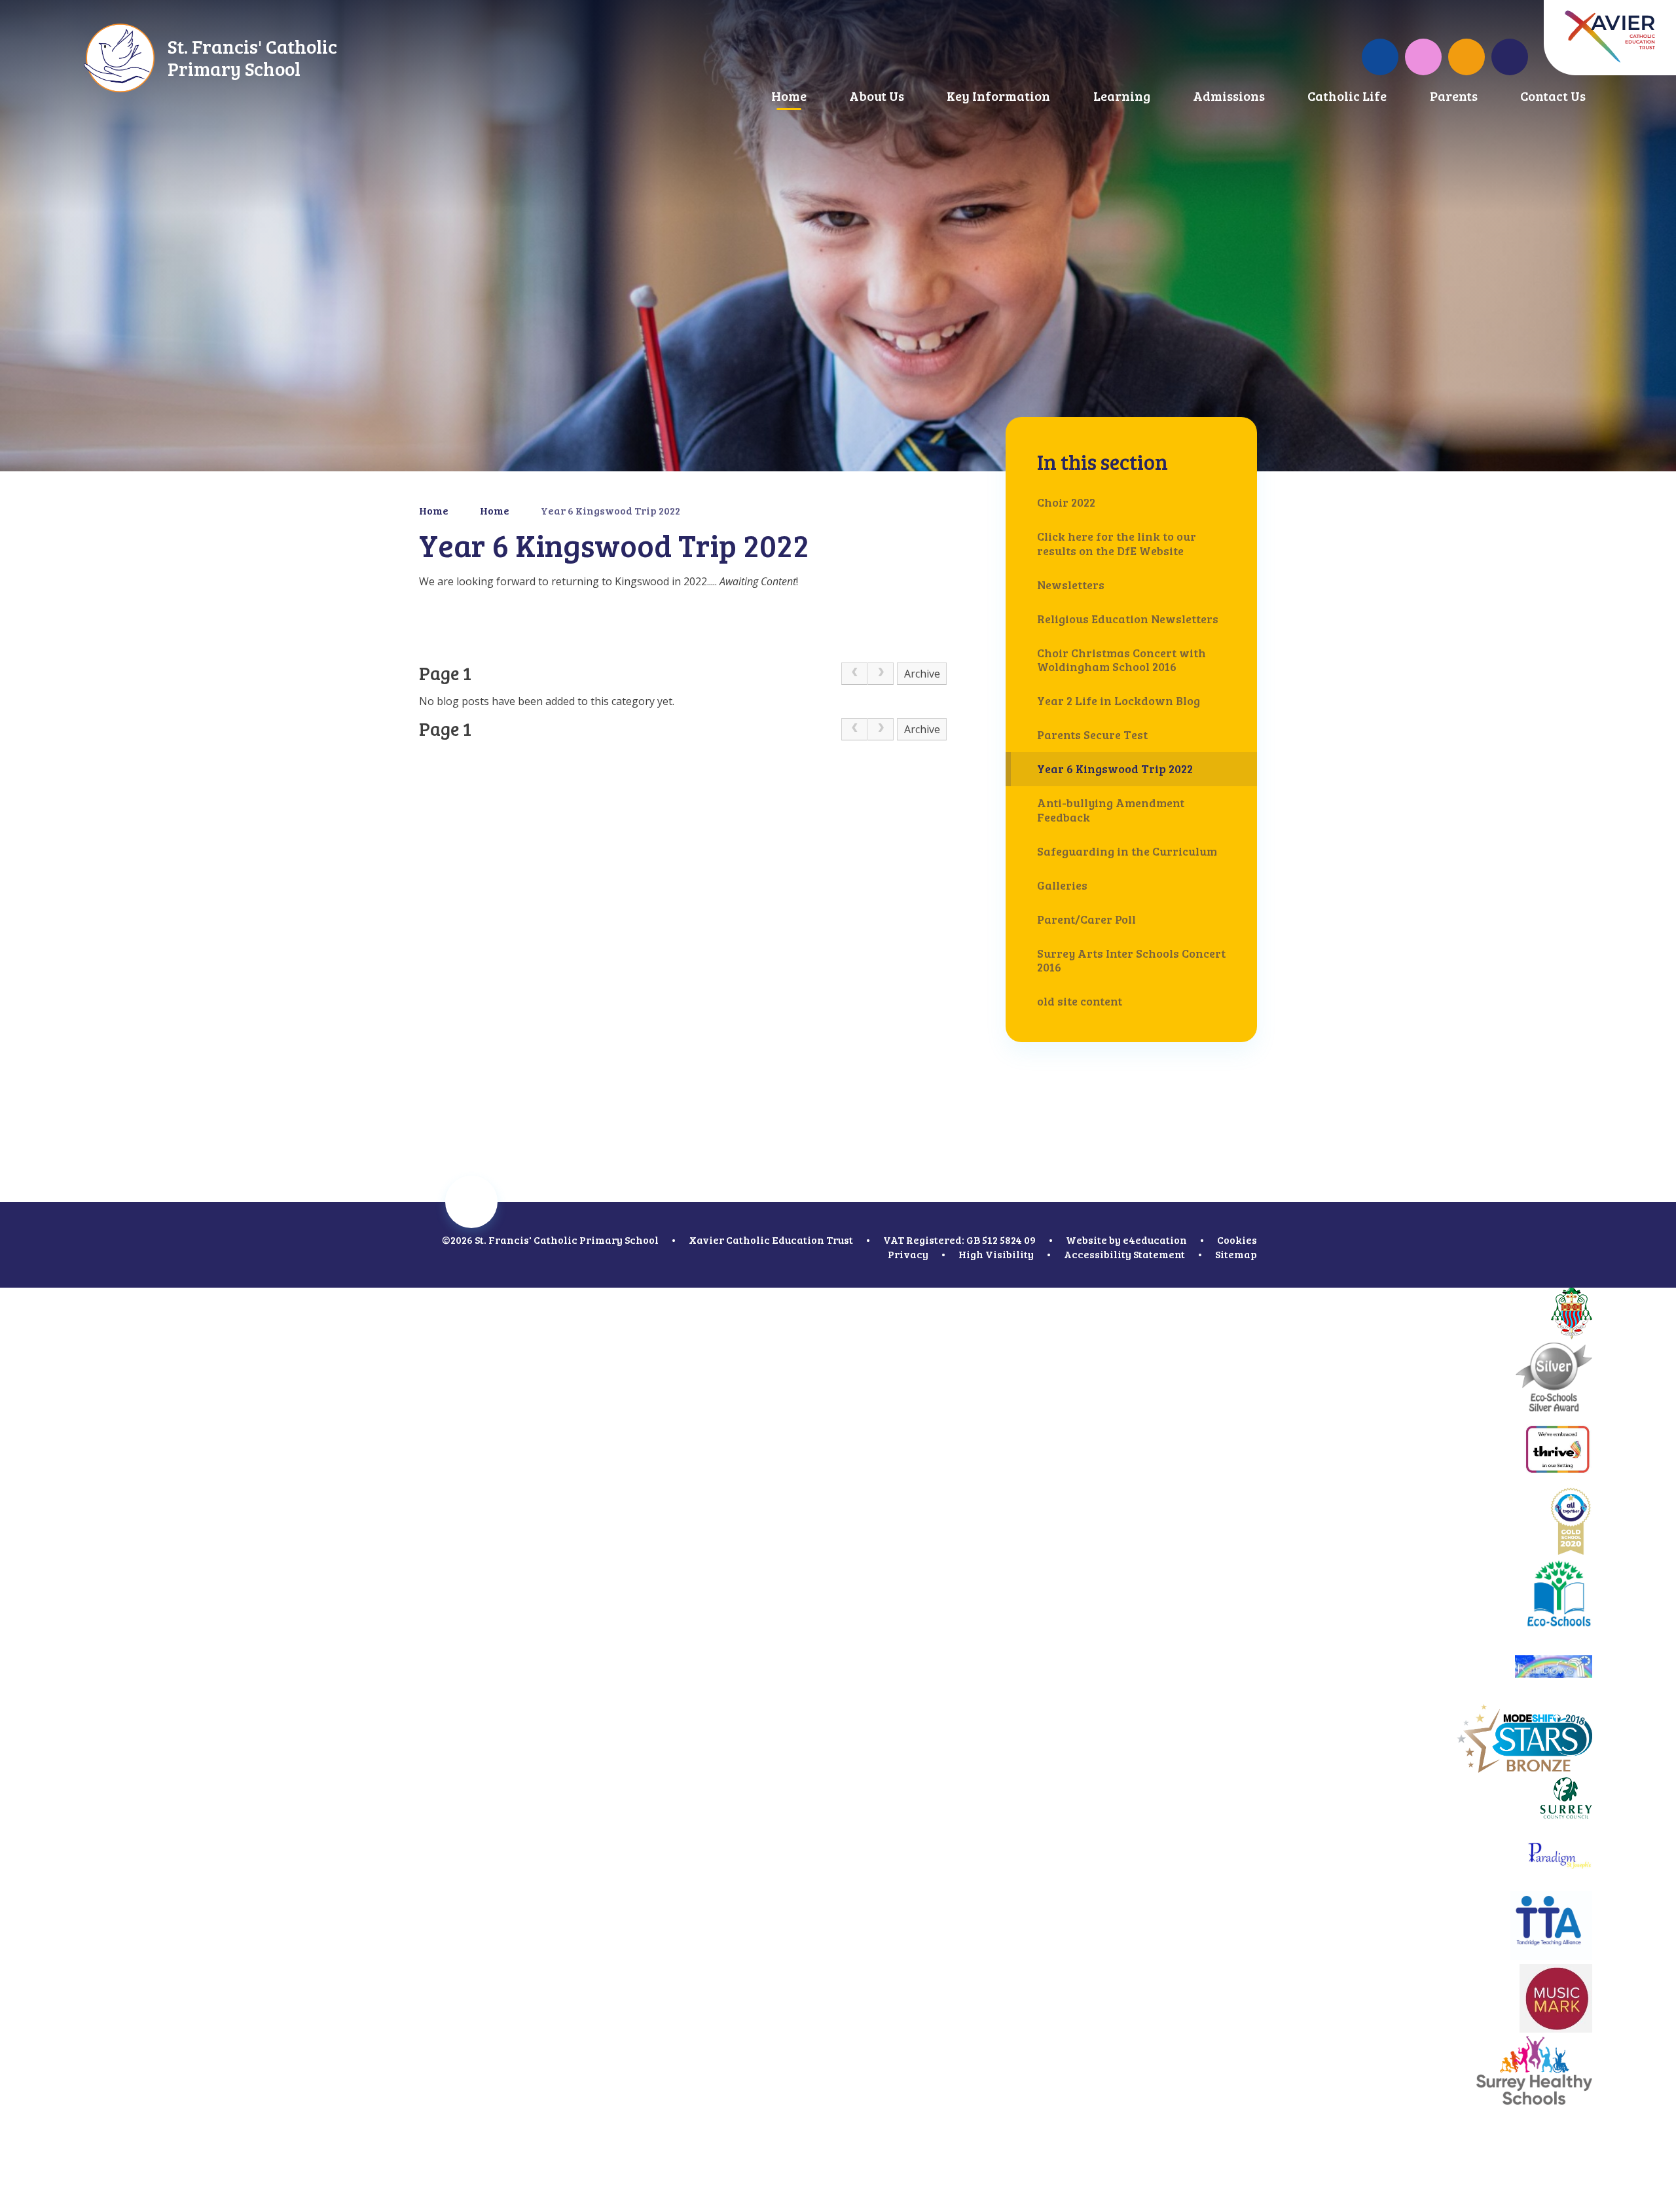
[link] (854, 674)
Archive (922, 674)
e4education (1155, 1240)
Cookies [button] (1237, 1240)
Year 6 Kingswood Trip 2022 (610, 510)
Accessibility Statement (1124, 1254)
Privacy (908, 1254)
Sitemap (1236, 1254)
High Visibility (996, 1254)
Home (434, 510)
